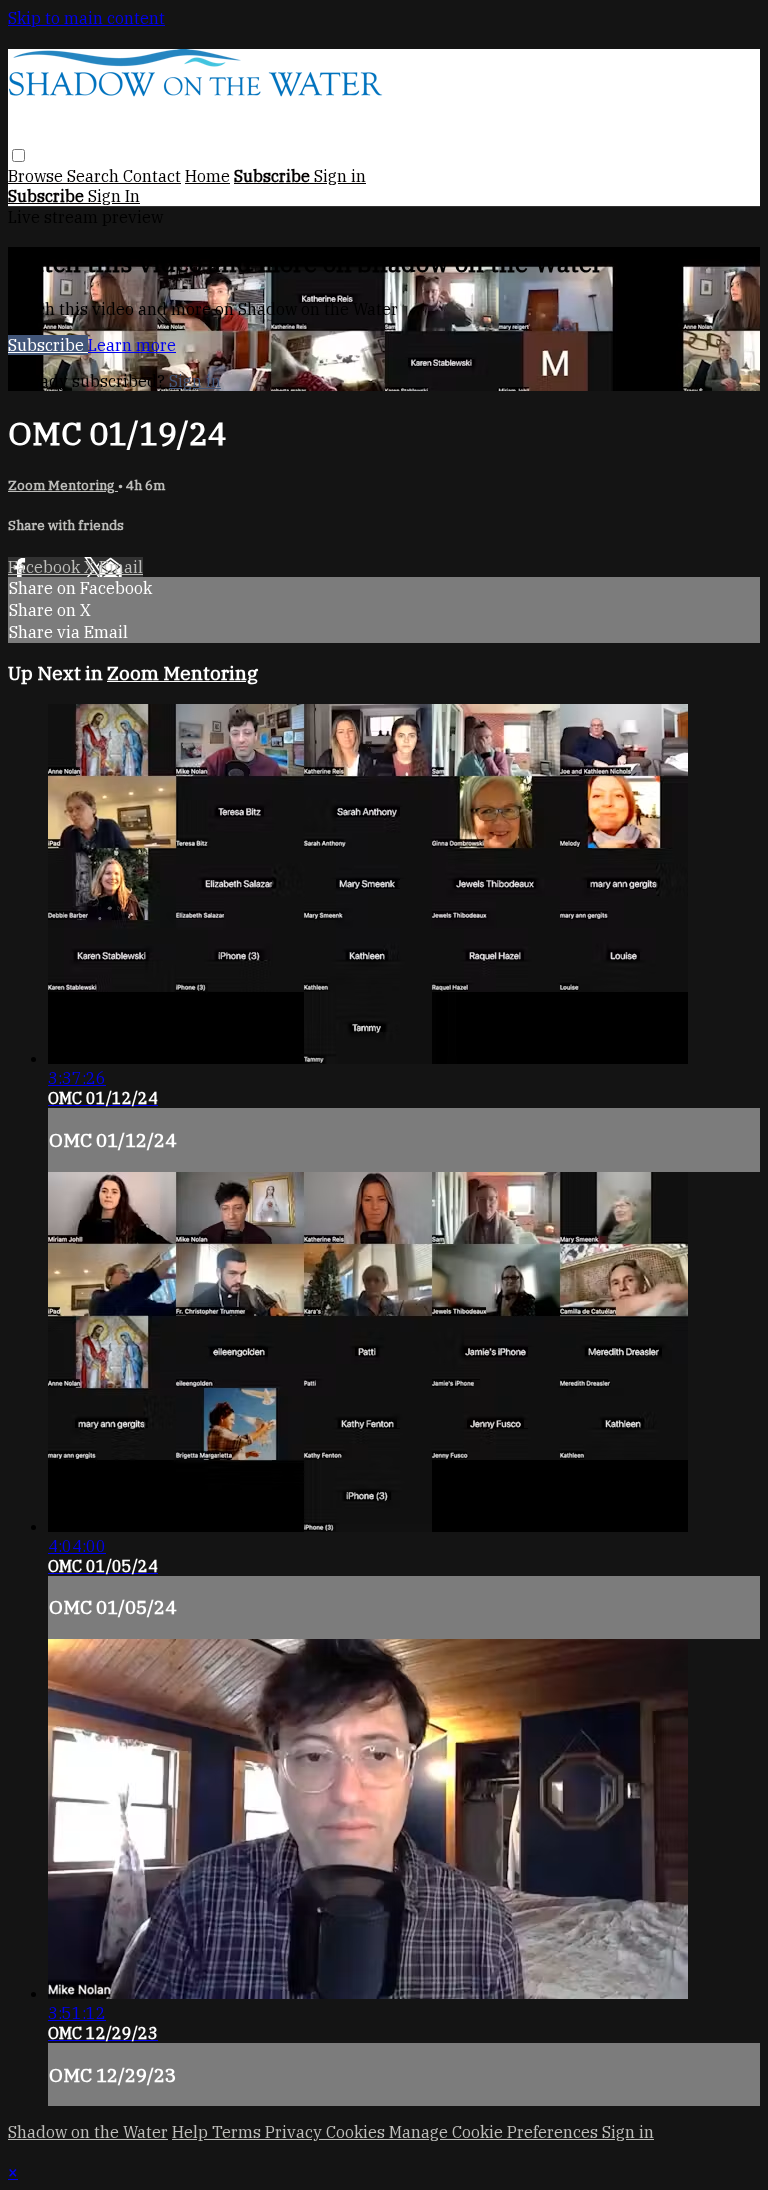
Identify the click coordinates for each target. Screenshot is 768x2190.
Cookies (357, 2132)
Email (121, 567)
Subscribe (48, 345)
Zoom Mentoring (63, 485)
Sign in (340, 176)
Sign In (114, 196)
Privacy (295, 2132)
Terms (238, 2132)
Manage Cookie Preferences (495, 2132)
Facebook (46, 567)
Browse (37, 176)
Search (95, 176)
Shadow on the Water (88, 2132)
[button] (18, 155)
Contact (152, 176)
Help (192, 2132)
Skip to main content (86, 18)
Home (207, 176)
